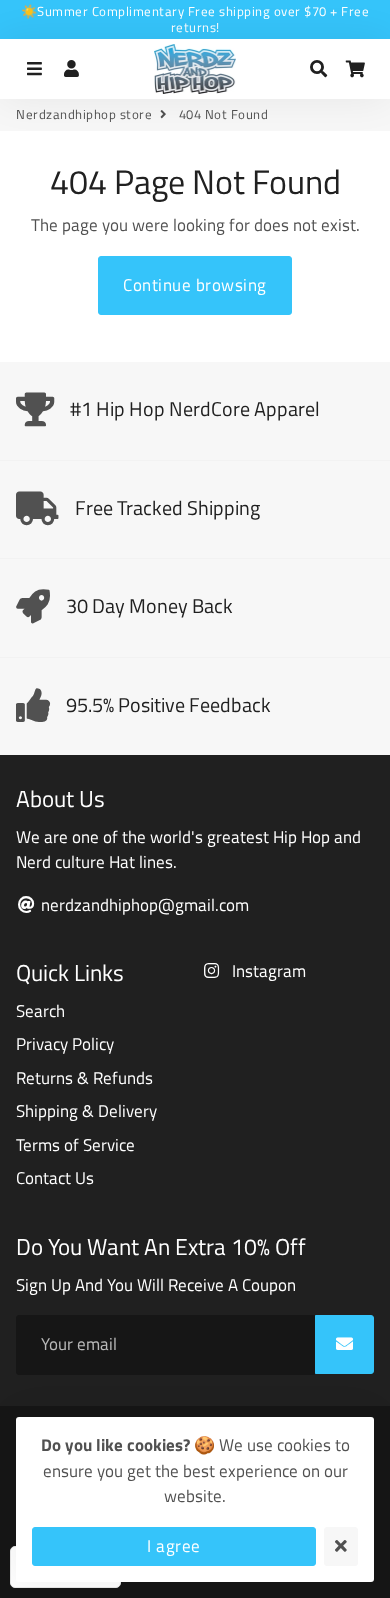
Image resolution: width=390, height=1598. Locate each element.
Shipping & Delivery (86, 1111)
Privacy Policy (65, 1044)
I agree (174, 1546)
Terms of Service (75, 1145)
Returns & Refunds (84, 1078)
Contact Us (55, 1178)
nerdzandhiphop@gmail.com (143, 905)
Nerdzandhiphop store (84, 114)
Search (40, 1011)
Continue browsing (195, 285)
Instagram (267, 971)
